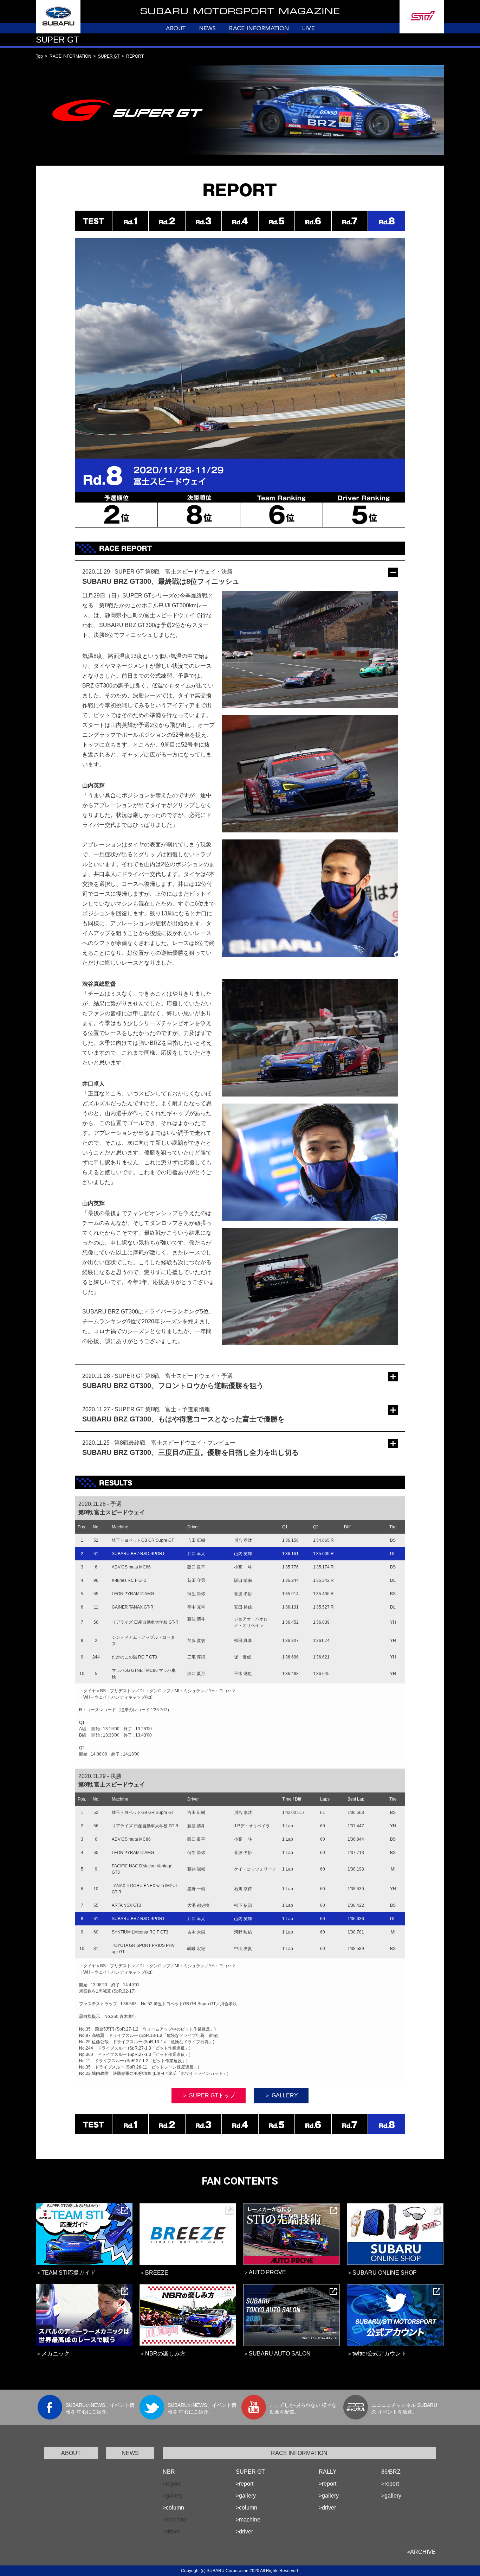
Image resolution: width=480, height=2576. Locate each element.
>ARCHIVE (421, 2552)
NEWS (130, 2453)
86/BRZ (391, 2472)
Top (39, 56)
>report (245, 2484)
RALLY (328, 2472)
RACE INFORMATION (299, 2453)
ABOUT (71, 2453)
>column (173, 2508)
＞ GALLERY (281, 2095)
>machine (248, 2520)
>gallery (246, 2496)
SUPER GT (109, 56)
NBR (169, 2472)
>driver (244, 2532)
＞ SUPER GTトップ (209, 2095)
